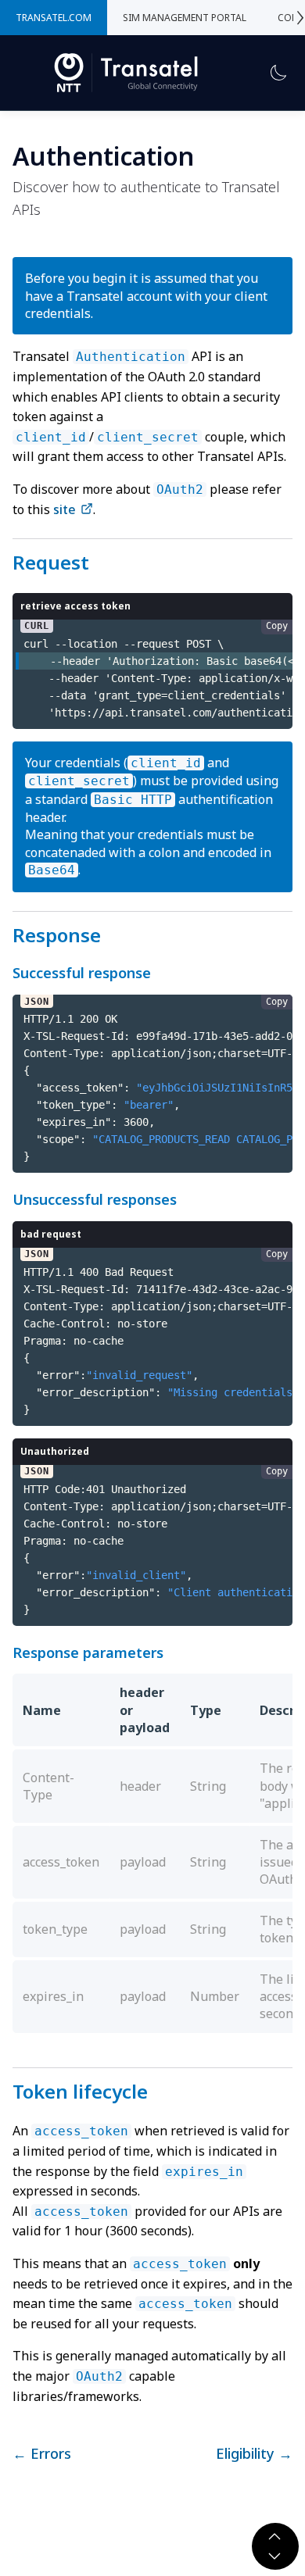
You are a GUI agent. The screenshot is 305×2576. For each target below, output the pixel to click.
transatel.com (54, 18)
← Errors (42, 2453)
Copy (277, 626)
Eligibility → (254, 2453)
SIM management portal (185, 18)
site (66, 509)
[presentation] (301, 18)
